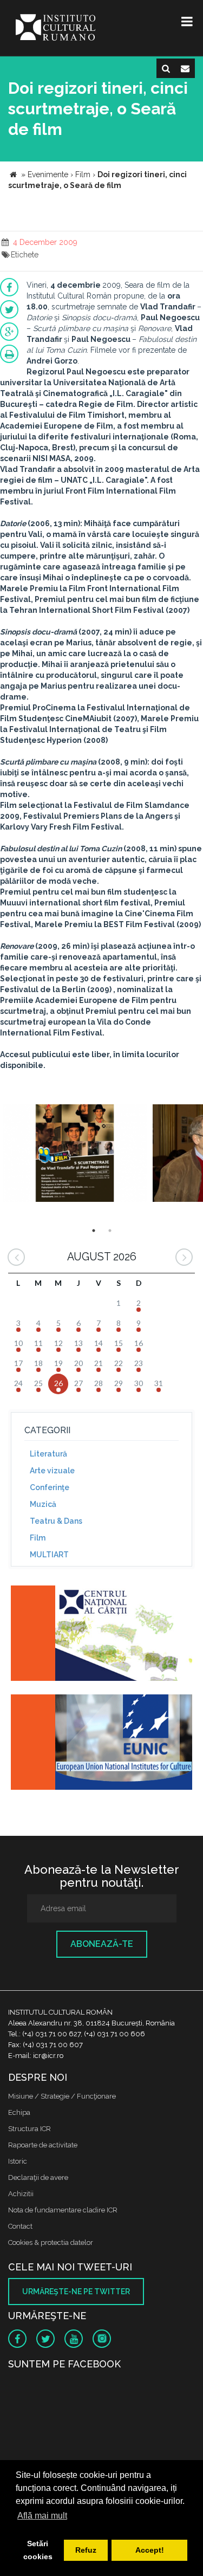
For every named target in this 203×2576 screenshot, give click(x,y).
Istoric (18, 2161)
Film (38, 1538)
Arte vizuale (52, 1471)
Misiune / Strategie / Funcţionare (62, 2096)
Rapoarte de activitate (43, 2145)
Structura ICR (30, 2129)
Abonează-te (102, 1944)
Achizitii (21, 2194)
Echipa (19, 2112)
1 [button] (94, 1231)
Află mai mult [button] (42, 2516)
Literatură (48, 1454)
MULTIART (49, 1555)
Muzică (43, 1504)
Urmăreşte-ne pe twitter (76, 2292)
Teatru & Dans (56, 1521)
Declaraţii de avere (38, 2177)
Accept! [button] (150, 2550)
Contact (20, 2226)
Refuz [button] (86, 2550)
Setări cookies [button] (38, 2550)
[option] (75, 1154)
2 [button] (110, 1231)
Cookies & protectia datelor (51, 2242)
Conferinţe (50, 1487)
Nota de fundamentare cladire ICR (63, 2210)
